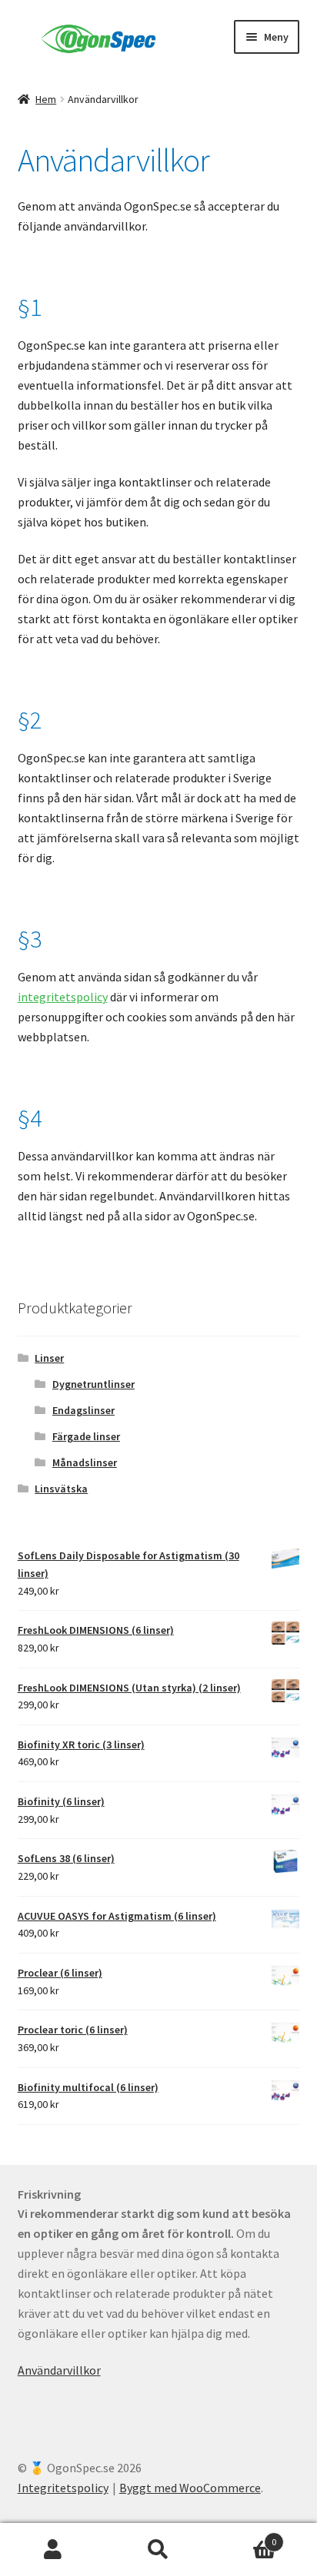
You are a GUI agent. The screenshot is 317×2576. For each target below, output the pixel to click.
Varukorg (244, 2536)
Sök (158, 2550)
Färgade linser (86, 1436)
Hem (46, 99)
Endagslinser (83, 1410)
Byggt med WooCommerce (190, 2488)
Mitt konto (53, 2550)
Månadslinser (85, 1462)
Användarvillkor (59, 2370)
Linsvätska (61, 1489)
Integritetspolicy (63, 2488)
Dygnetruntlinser (93, 1384)
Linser (49, 1358)
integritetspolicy (63, 997)
